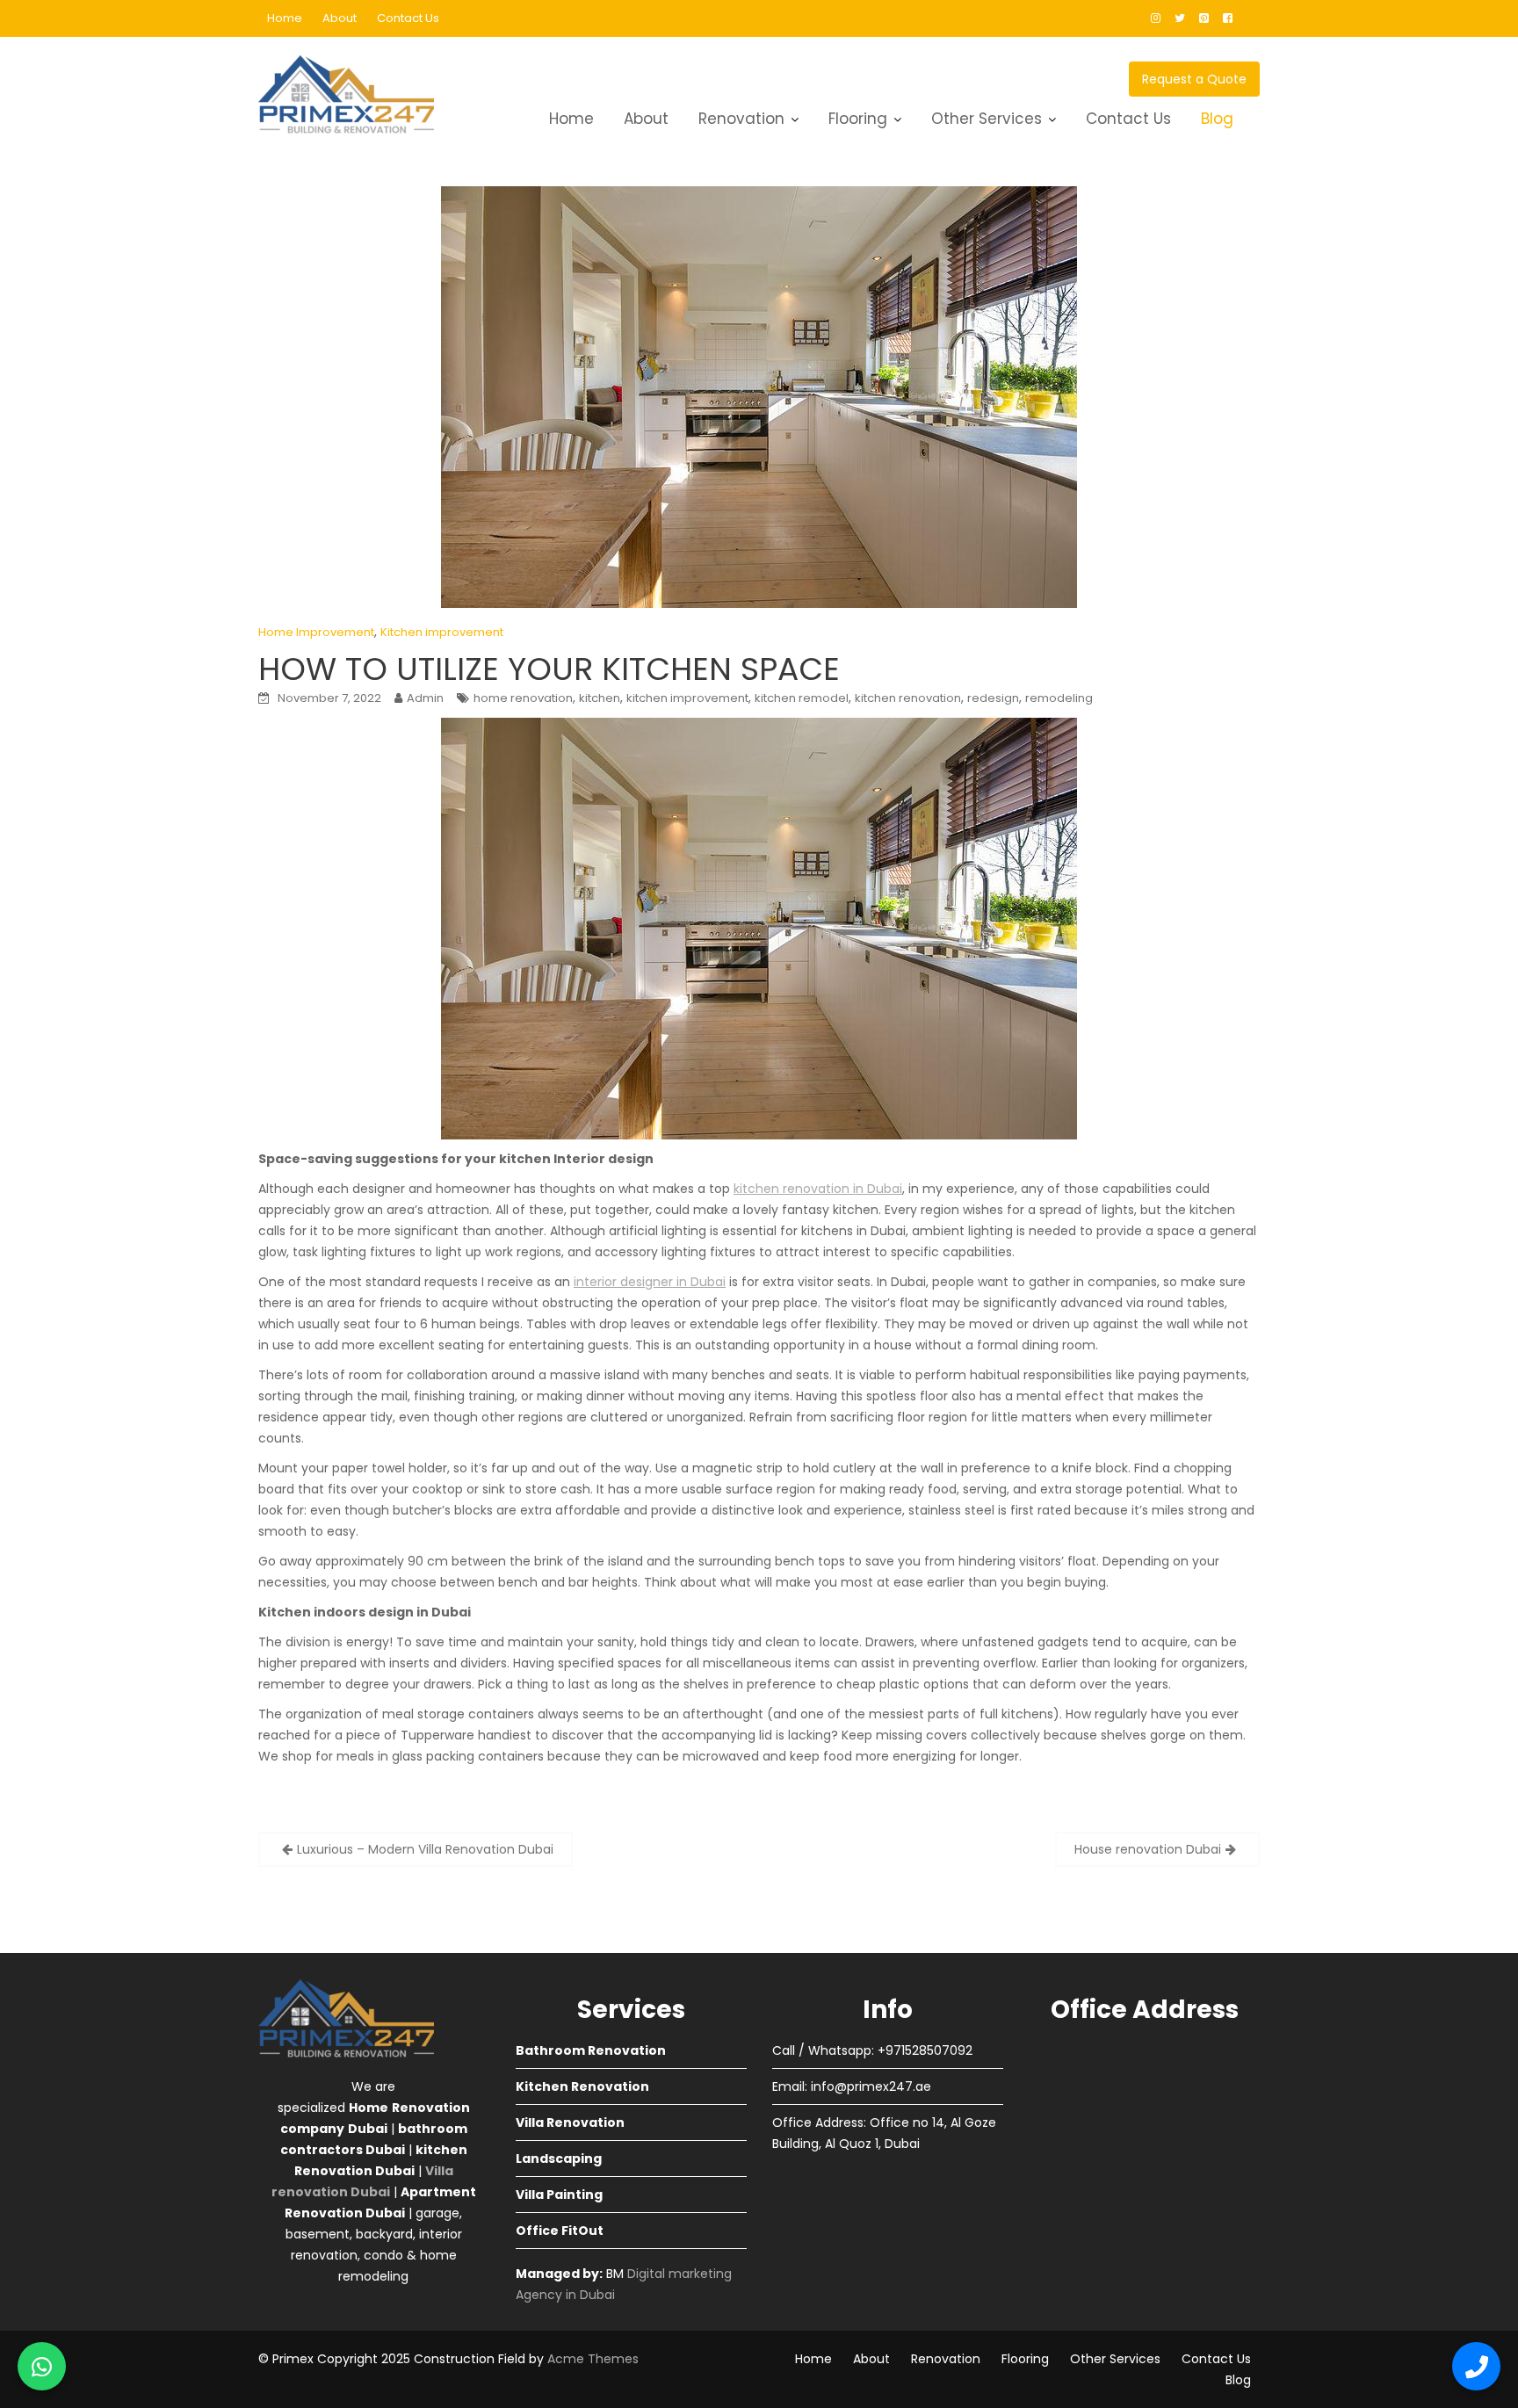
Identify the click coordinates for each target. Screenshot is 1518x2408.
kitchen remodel (802, 698)
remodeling (1059, 698)
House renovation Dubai (1148, 1849)
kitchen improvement (687, 698)
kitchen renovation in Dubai (818, 1189)
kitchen (600, 698)
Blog (1217, 119)
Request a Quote (1194, 79)
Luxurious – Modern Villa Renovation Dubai (425, 1849)
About (340, 18)
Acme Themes (593, 2359)
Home (285, 18)
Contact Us (408, 18)
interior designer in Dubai (650, 1282)
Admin (425, 698)
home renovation (523, 698)
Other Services (987, 119)
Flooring (858, 119)
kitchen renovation (908, 698)
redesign (993, 698)
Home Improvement (316, 632)
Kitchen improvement (442, 632)
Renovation (741, 119)
